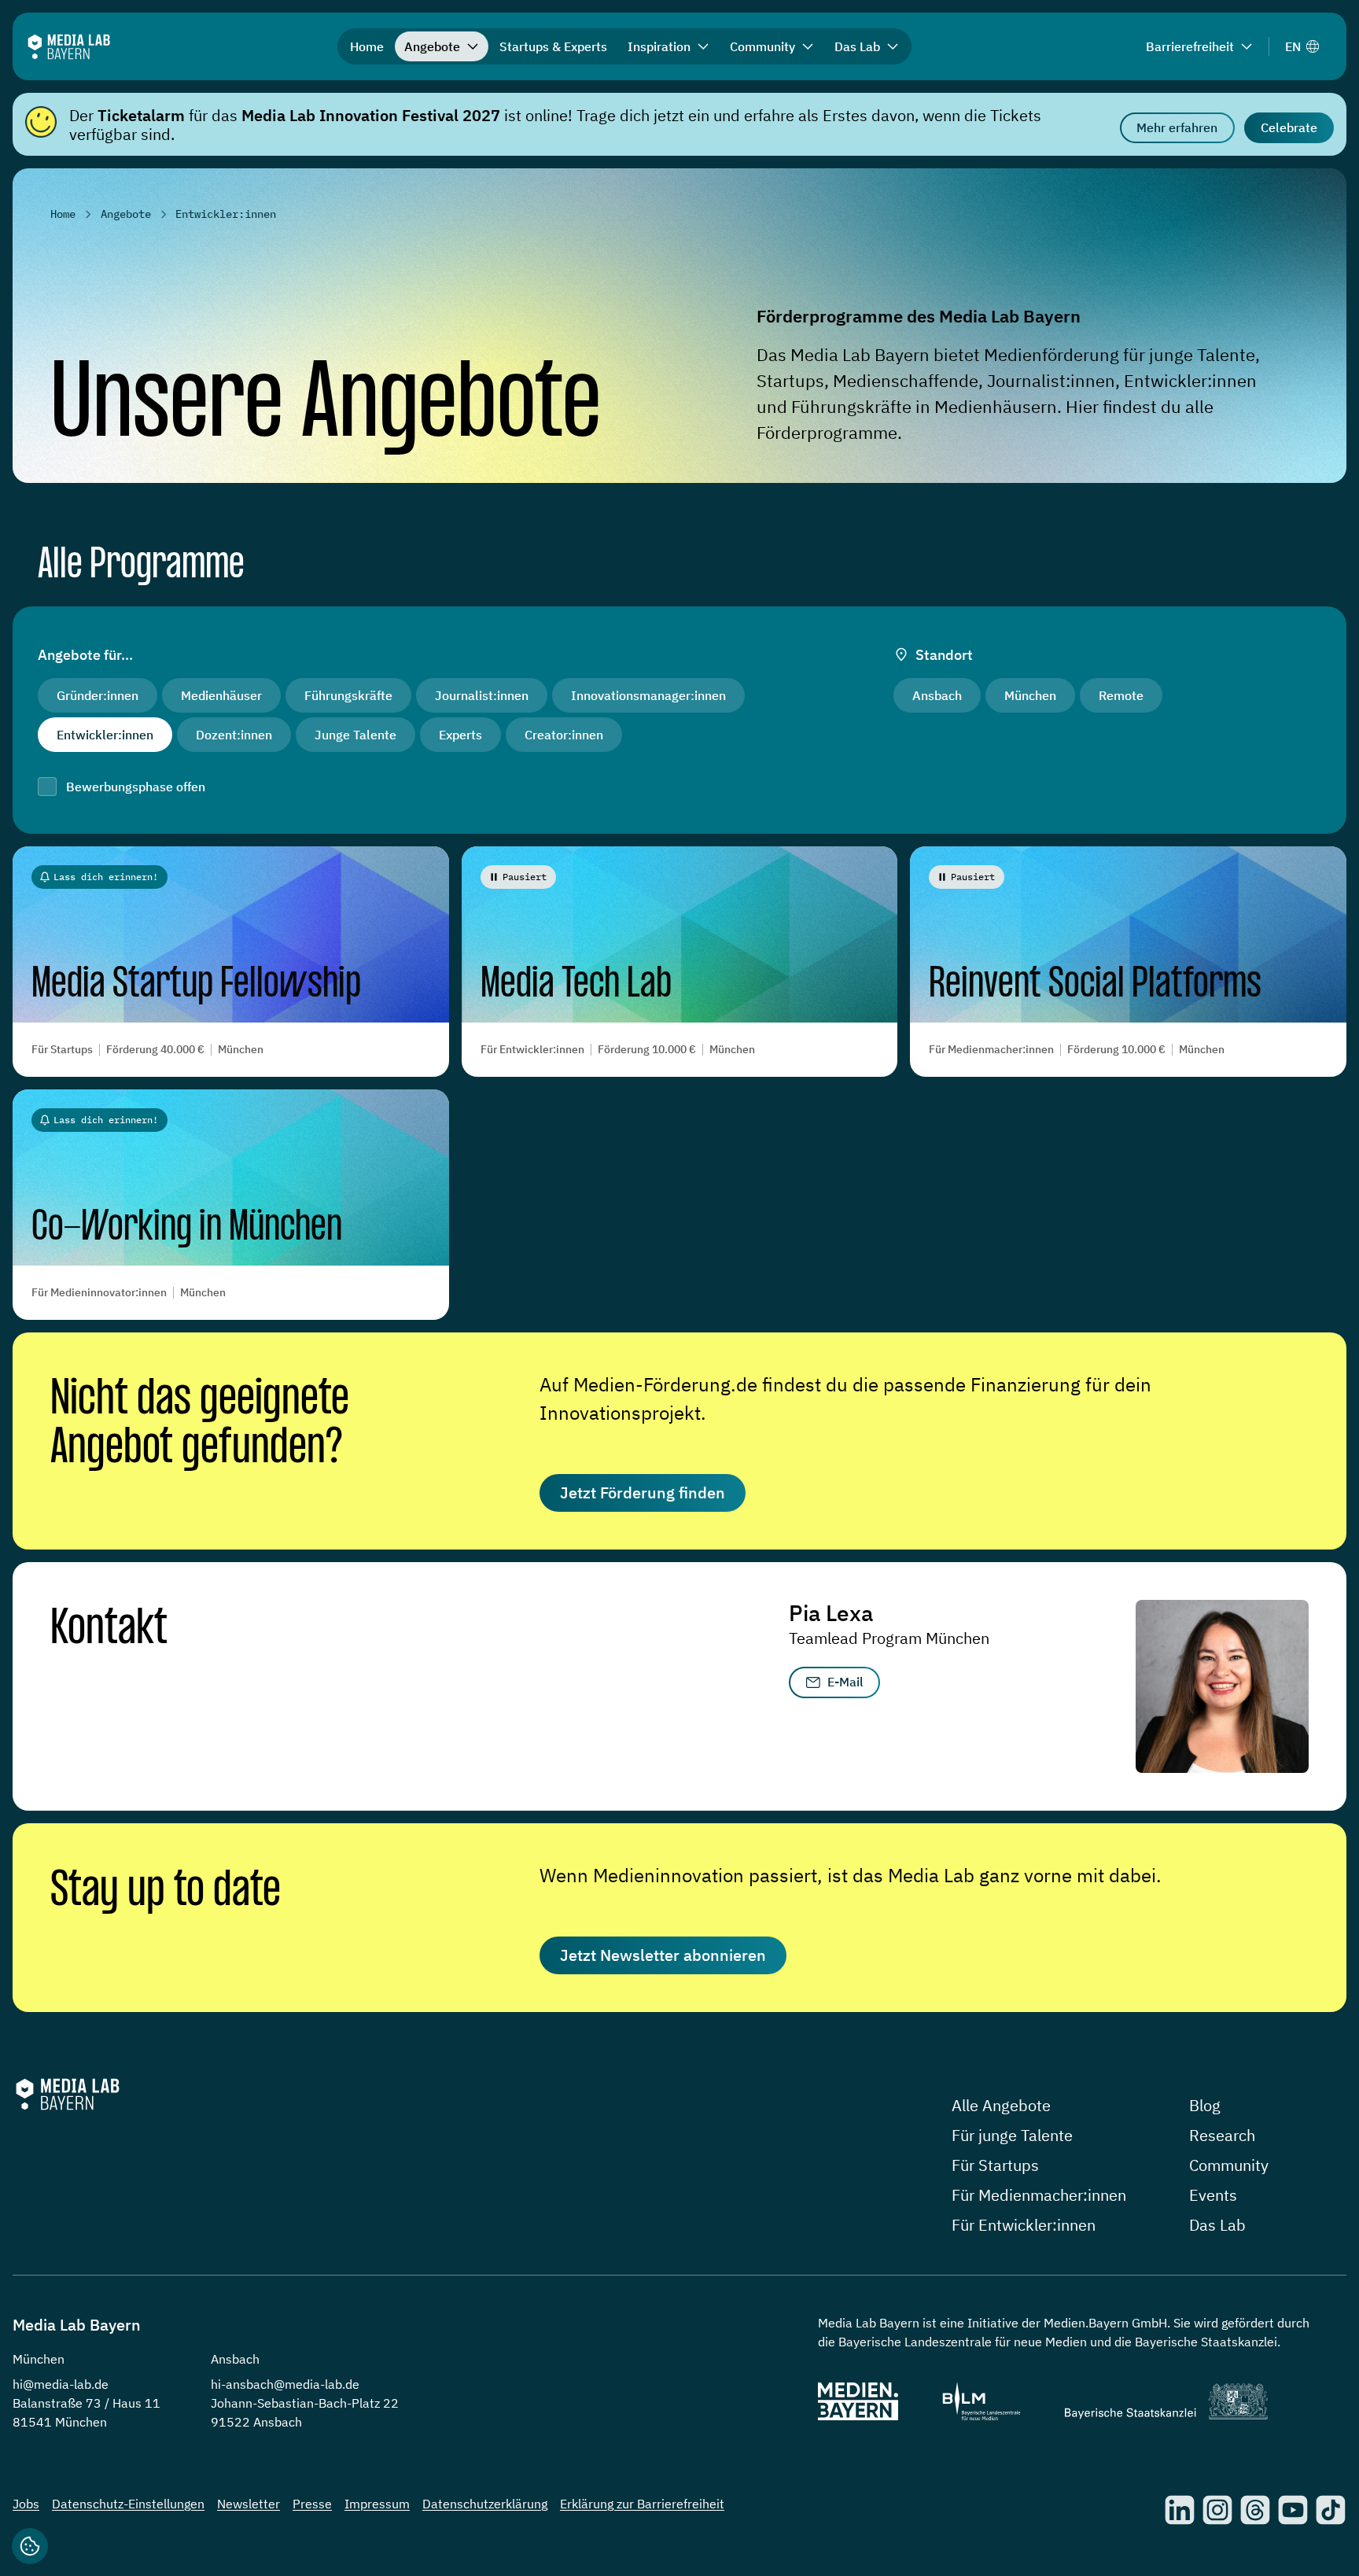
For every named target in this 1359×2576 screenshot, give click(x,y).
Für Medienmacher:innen (1039, 2195)
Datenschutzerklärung (485, 2504)
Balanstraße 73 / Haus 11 (87, 2403)
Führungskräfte (348, 695)
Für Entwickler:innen (1024, 2225)
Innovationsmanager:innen (648, 695)
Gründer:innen (98, 695)
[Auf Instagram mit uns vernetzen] (1217, 2510)
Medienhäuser (221, 695)
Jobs (26, 2504)
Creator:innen (564, 735)
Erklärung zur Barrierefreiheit (642, 2504)
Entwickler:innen (105, 735)
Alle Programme (141, 566)
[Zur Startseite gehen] (69, 47)
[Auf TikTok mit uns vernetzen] (1331, 2510)
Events (1213, 2195)
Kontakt (109, 1630)
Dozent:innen (234, 735)
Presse (312, 2504)
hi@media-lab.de (61, 2384)
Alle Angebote (1001, 2105)
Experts (460, 735)
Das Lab (1217, 2225)
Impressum (377, 2504)
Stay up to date (166, 1891)
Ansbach (937, 695)
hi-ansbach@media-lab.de (285, 2384)
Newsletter (249, 2504)
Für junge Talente (1012, 2135)
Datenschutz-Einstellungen (128, 2504)
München (1030, 695)
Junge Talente (355, 735)
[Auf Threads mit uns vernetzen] (1255, 2510)
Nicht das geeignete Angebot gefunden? (200, 1424)
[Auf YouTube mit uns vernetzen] (1293, 2510)
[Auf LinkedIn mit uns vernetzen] (1180, 2510)
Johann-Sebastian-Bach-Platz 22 (305, 2403)
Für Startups (995, 2165)
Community (1229, 2165)
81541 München (60, 2422)
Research (1222, 2135)
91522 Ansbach (256, 2422)
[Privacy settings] (30, 2546)
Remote (1121, 695)
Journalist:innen (482, 695)
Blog (1205, 2105)
